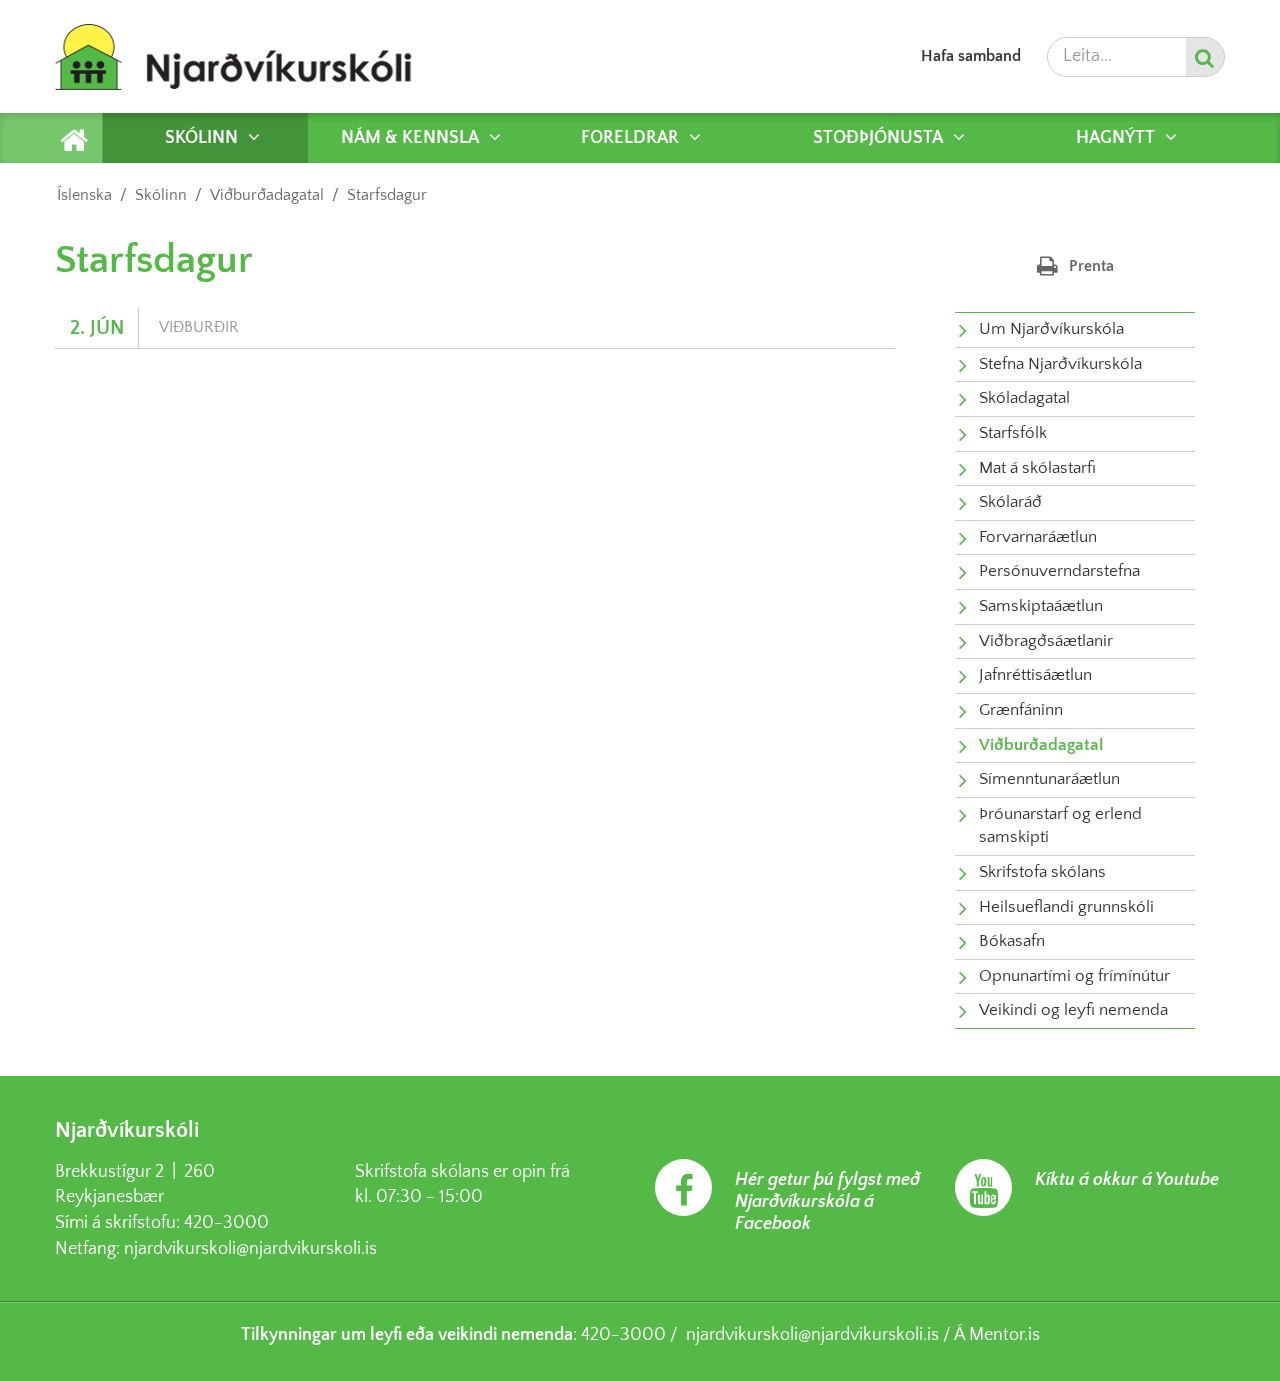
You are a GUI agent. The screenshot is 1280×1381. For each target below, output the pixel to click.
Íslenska (84, 195)
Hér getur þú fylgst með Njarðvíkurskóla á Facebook (827, 1202)
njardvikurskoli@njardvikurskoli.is (250, 1249)
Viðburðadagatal (267, 195)
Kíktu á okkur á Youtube (1127, 1180)
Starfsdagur (387, 195)
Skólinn (161, 195)
